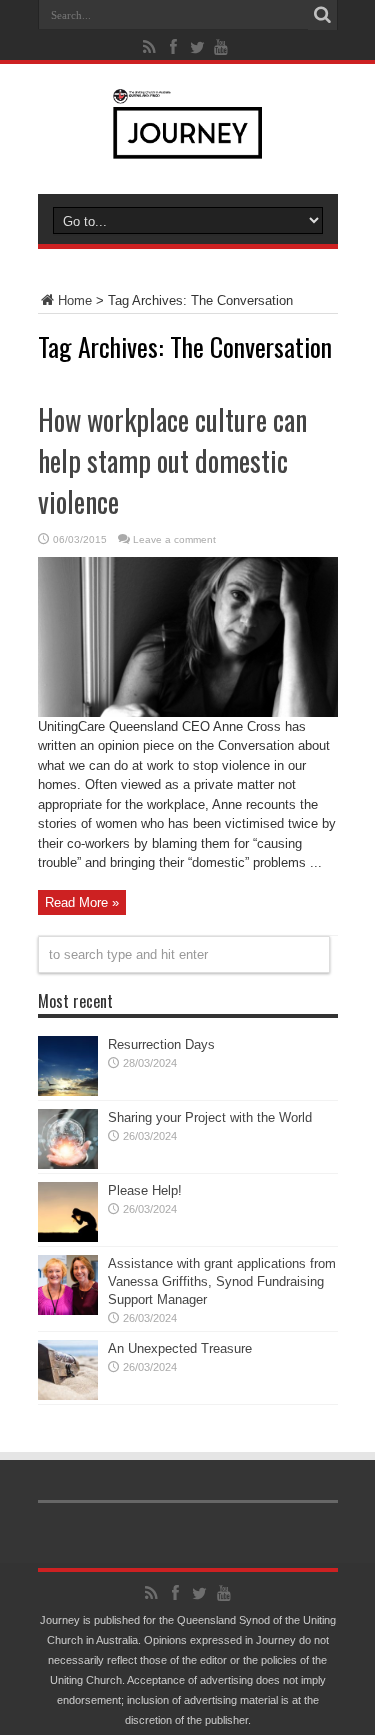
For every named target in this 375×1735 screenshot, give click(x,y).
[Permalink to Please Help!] (68, 1237)
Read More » (82, 902)
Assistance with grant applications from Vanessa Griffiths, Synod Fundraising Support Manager (222, 1281)
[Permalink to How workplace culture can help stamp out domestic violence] (188, 712)
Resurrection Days (161, 1044)
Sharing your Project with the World (210, 1117)
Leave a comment (174, 539)
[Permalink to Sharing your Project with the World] (68, 1164)
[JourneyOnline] (187, 144)
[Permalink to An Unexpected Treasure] (68, 1395)
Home (75, 300)
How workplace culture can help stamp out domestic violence (172, 460)
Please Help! (145, 1190)
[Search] (323, 15)
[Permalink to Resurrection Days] (68, 1091)
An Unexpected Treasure (180, 1348)
